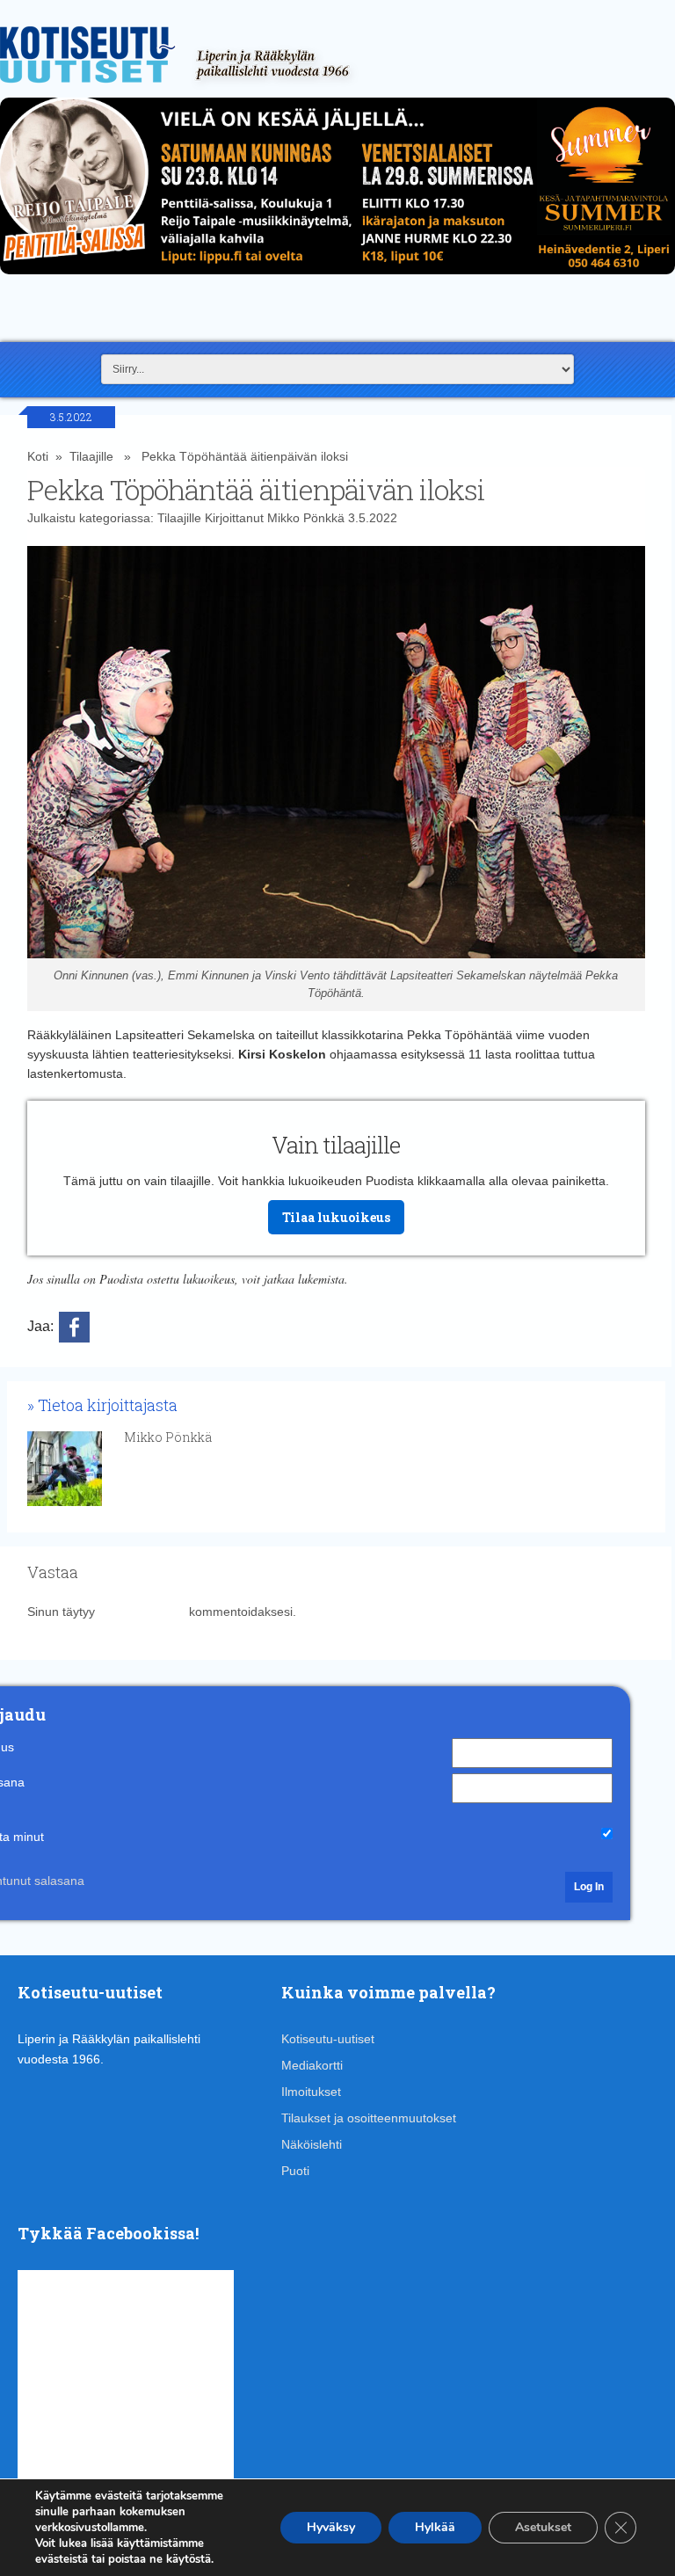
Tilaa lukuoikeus (336, 1217)
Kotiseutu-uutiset (328, 2039)
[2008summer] (337, 279)
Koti (38, 456)
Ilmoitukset (311, 2092)
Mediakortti (312, 2065)
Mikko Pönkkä (306, 518)
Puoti (295, 2171)
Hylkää (435, 2527)
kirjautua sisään (142, 1612)
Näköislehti (312, 2144)
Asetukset (543, 2527)
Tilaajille (91, 456)
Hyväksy (331, 2527)
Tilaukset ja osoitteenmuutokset (369, 2118)
